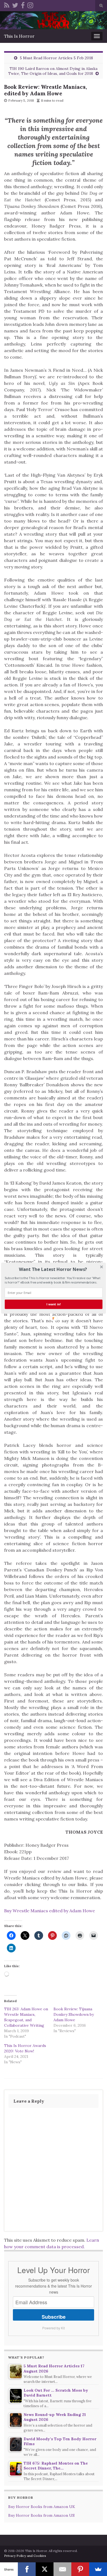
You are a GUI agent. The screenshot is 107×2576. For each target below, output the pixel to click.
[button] (53, 1269)
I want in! (54, 1304)
